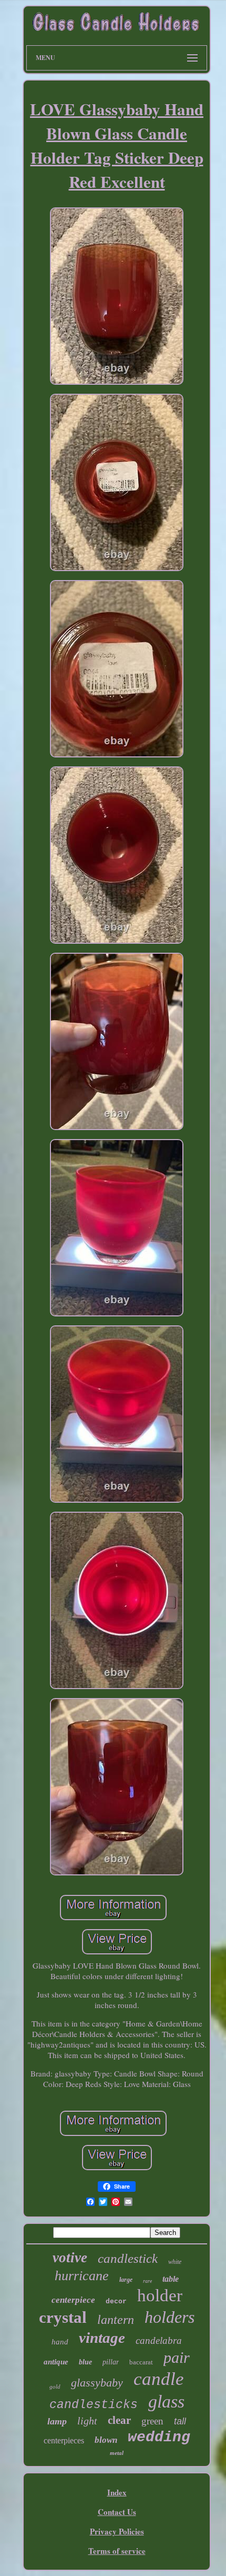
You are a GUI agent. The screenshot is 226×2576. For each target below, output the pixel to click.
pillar (111, 2362)
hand (60, 2342)
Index (117, 2492)
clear (119, 2420)
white (175, 2262)
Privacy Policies (117, 2531)
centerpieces (64, 2440)
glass (166, 2402)
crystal (63, 2317)
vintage (102, 2338)
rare (147, 2281)
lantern (116, 2320)
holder (160, 2295)
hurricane (82, 2276)
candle (159, 2379)
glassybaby (97, 2383)
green (152, 2421)
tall (180, 2421)
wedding (159, 2437)
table (171, 2279)
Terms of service (117, 2551)
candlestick (128, 2258)
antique (56, 2362)
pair (177, 2357)
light (87, 2421)
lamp (57, 2421)
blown (106, 2440)
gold (55, 2387)
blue (85, 2362)
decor (116, 2302)
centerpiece (73, 2300)
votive (70, 2258)
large (126, 2280)
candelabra (159, 2340)
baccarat (141, 2362)
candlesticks (94, 2405)
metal (117, 2453)
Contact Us (117, 2512)
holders (169, 2317)
